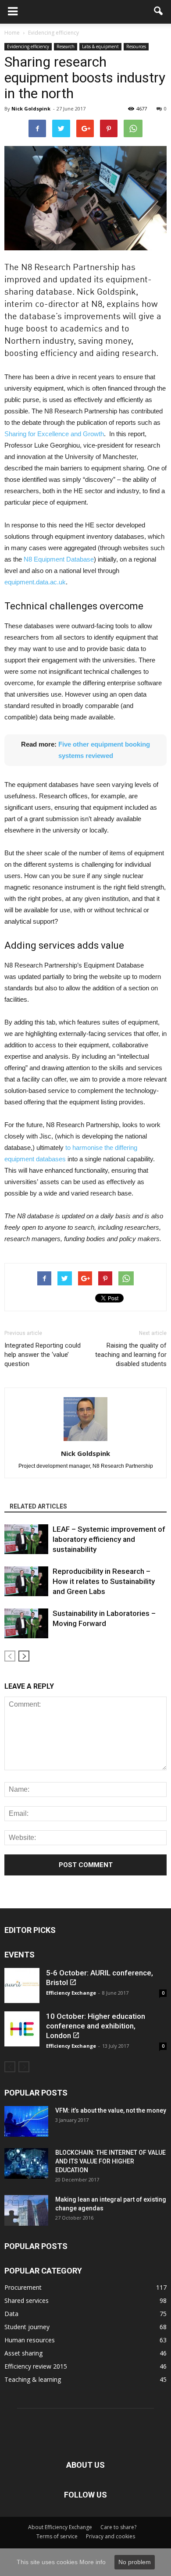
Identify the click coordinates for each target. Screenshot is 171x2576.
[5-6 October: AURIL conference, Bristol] (22, 1985)
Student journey (27, 2327)
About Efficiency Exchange (60, 2527)
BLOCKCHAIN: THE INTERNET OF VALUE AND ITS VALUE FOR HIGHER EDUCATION (110, 2161)
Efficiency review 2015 (36, 2366)
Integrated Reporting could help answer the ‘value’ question (43, 1355)
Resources (136, 46)
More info (93, 2562)
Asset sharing (23, 2353)
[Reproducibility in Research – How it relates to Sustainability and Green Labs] (26, 1582)
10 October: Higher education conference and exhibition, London (96, 2026)
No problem (135, 2562)
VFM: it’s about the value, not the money (111, 2110)
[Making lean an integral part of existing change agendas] (26, 2210)
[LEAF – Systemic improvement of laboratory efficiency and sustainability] (26, 1539)
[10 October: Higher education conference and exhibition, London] (22, 2029)
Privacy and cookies (110, 2536)
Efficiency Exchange (71, 1993)
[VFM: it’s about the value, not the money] (26, 2121)
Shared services (27, 2300)
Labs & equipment (100, 46)
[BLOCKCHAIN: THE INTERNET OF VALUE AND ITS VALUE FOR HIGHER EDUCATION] (26, 2163)
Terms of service (57, 2536)
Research (66, 46)
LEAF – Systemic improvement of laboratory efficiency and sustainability (109, 1539)
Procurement (23, 2287)
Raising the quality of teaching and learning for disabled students (131, 1355)
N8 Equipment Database (59, 559)
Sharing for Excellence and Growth (54, 434)
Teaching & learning (33, 2379)
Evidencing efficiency (28, 46)
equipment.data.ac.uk (35, 582)
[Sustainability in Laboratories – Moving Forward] (26, 1624)
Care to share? (118, 2527)
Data (11, 2314)
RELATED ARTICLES (38, 1506)
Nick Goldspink (31, 109)
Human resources (30, 2340)
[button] (159, 12)
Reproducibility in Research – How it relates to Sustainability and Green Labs (104, 1581)
